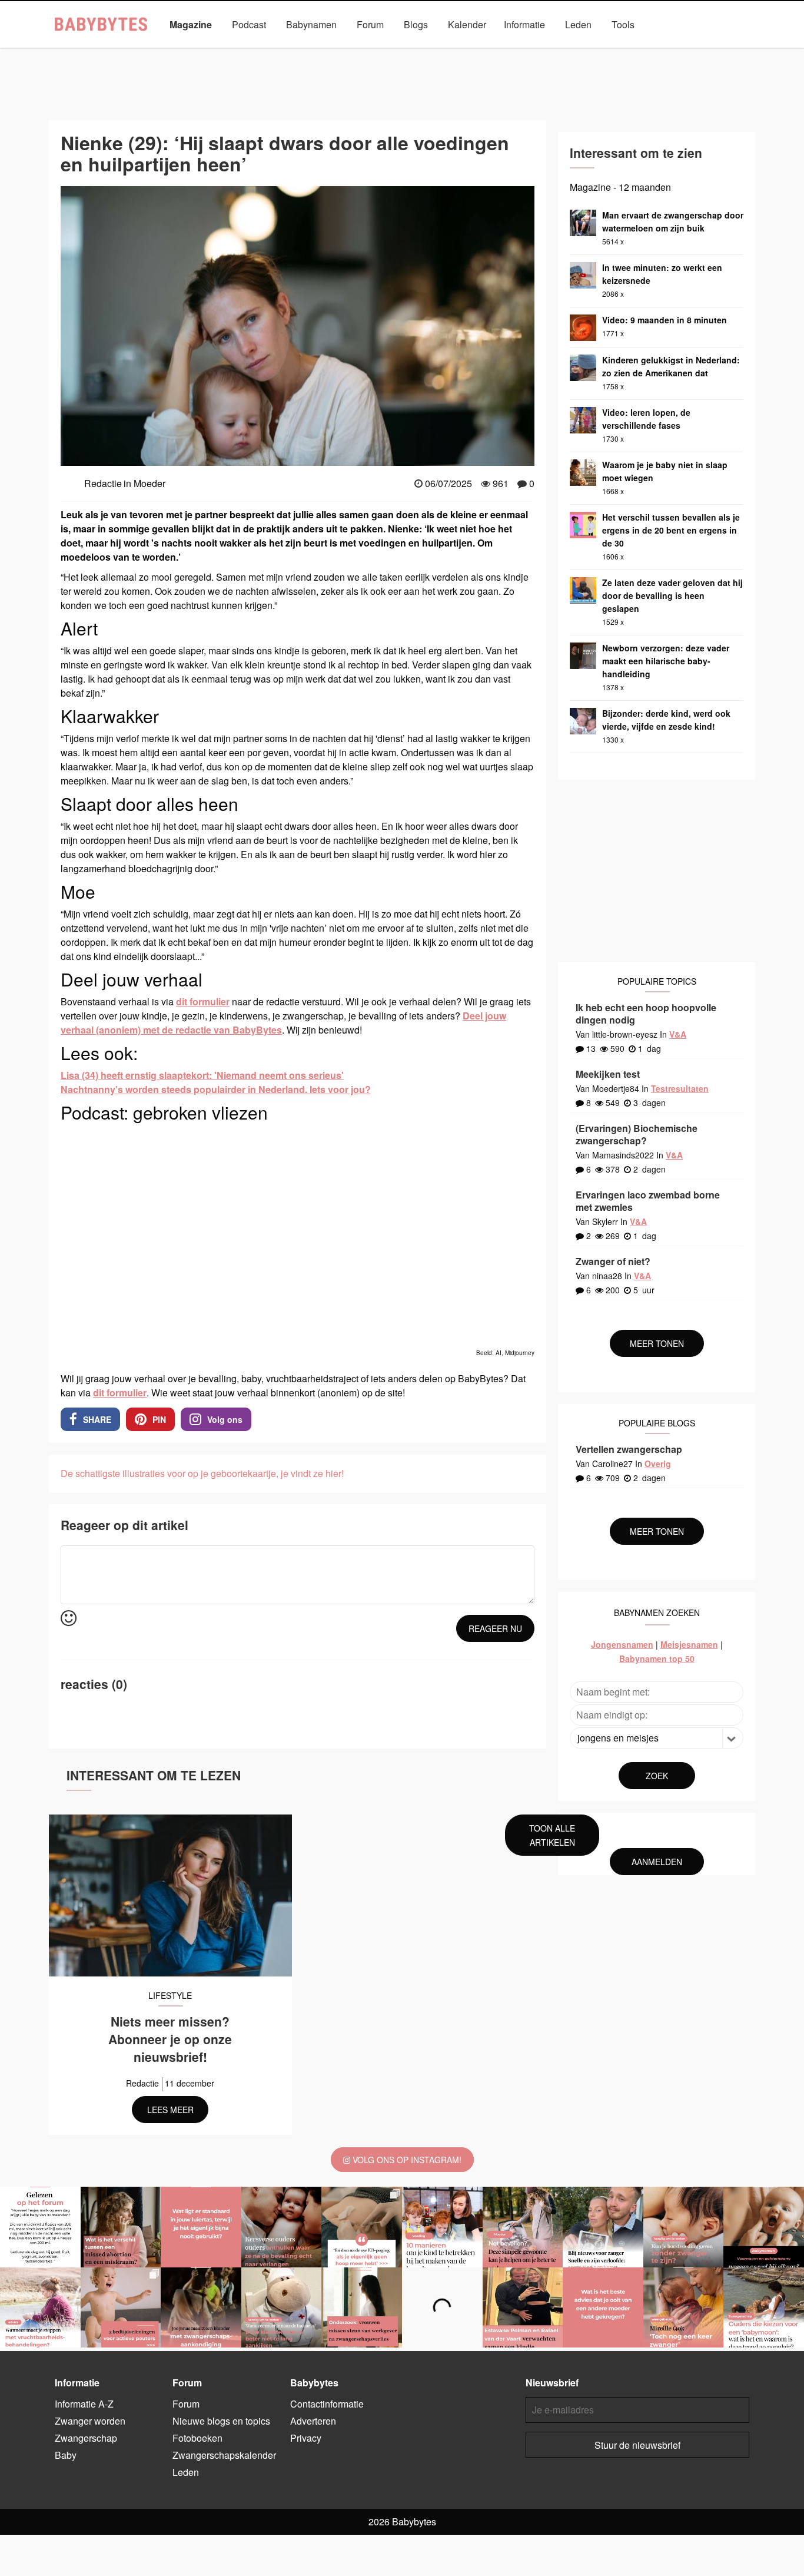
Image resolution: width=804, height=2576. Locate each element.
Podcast (249, 24)
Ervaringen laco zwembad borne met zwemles (648, 1201)
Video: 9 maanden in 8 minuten (665, 320)
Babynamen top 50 (657, 1658)
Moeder (367, 52)
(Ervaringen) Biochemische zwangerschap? (637, 1134)
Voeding (634, 52)
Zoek (657, 1776)
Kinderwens (254, 52)
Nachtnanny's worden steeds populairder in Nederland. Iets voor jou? (216, 1089)
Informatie (524, 24)
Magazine (191, 24)
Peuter (481, 52)
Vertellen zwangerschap (629, 1449)
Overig (658, 1464)
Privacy (306, 2438)
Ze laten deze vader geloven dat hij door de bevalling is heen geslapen (672, 595)
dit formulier (203, 1001)
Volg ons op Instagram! (406, 2160)
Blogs (416, 24)
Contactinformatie (327, 2404)
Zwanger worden (90, 2421)
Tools (623, 24)
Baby (87, 52)
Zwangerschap (700, 52)
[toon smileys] (69, 1619)
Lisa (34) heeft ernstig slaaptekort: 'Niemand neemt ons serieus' (202, 1075)
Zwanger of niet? (613, 1261)
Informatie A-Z (84, 2404)
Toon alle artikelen (552, 1835)
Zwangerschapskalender (224, 2455)
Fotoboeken (197, 2438)
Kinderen (193, 52)
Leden (578, 24)
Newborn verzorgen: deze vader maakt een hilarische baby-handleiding (666, 661)
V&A (678, 1034)
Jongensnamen (622, 1644)
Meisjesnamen (689, 1644)
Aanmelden (657, 1862)
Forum (370, 24)
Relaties (532, 52)
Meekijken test (608, 1074)
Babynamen (311, 24)
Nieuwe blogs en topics (221, 2421)
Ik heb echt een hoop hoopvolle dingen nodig (646, 1014)
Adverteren (313, 2421)
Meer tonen (657, 1343)
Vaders (583, 52)
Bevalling (137, 52)
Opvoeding (426, 52)
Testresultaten (680, 1088)
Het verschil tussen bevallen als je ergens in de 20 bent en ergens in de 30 (671, 530)
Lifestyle (314, 52)
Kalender (467, 24)
